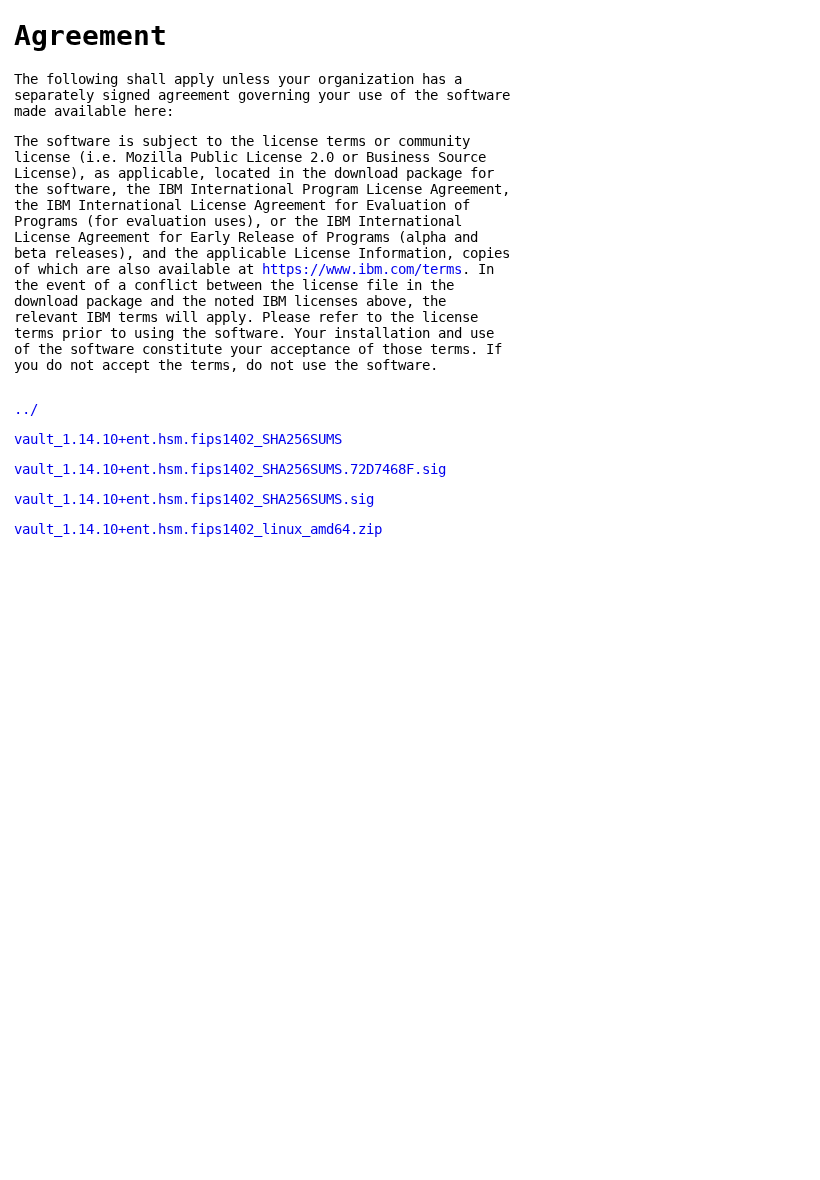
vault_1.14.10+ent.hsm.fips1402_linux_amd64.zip (198, 529)
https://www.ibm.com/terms (362, 269)
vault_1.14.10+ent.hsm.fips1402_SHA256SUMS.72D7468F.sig (230, 469)
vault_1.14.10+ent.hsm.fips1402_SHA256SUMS (178, 439)
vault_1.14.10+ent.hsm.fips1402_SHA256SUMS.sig (194, 499)
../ (26, 409)
